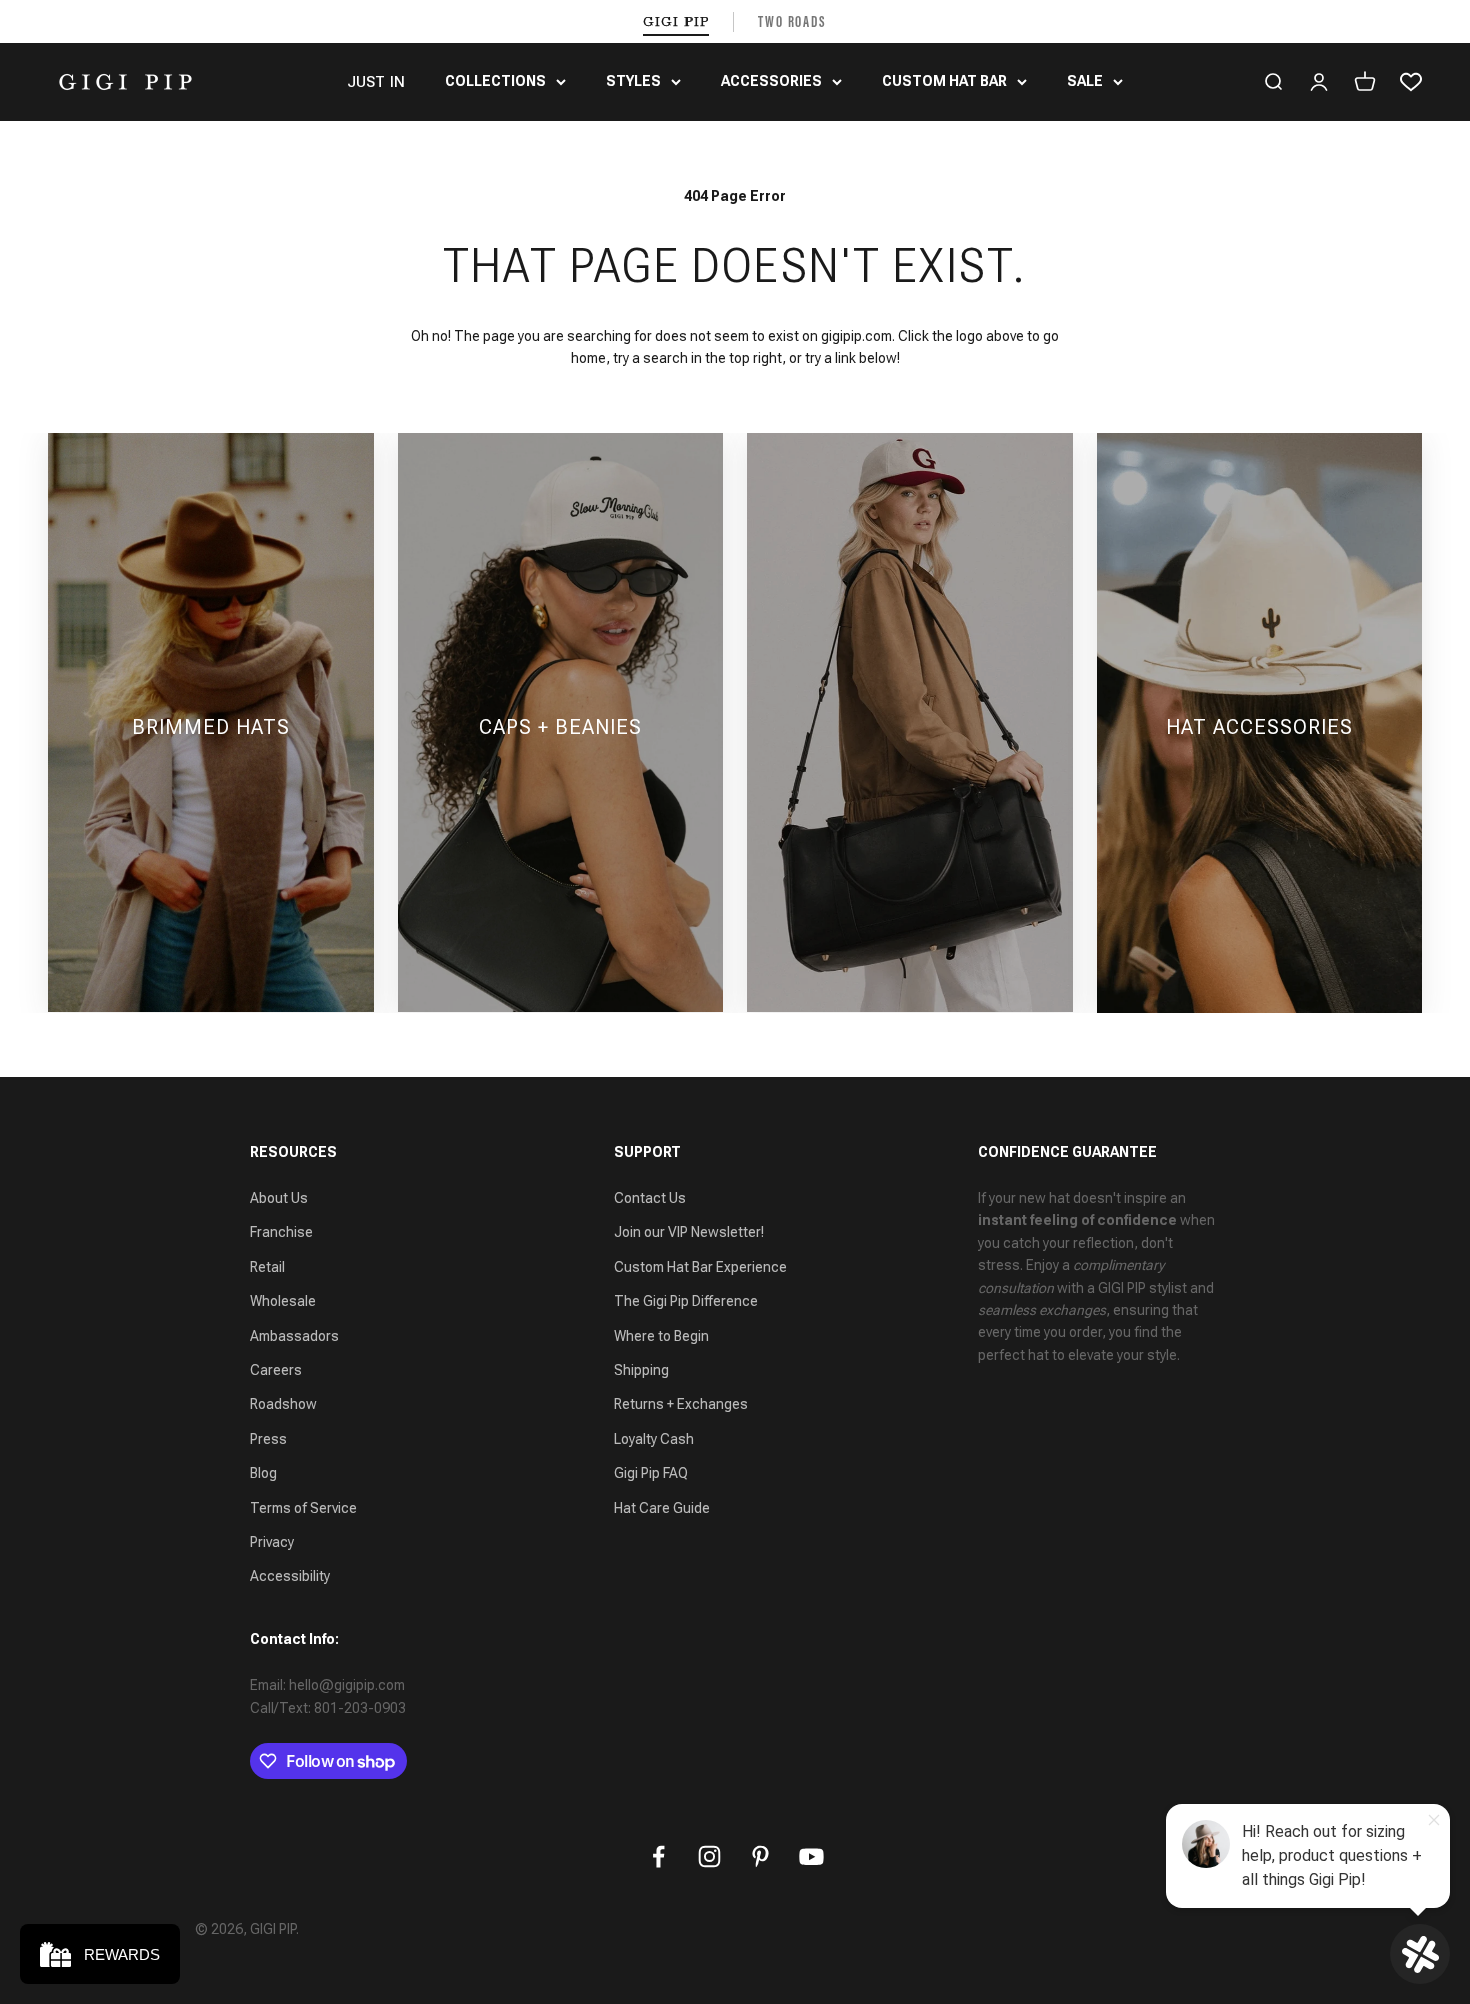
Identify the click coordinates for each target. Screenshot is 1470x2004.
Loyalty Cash (654, 1439)
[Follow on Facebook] (658, 1856)
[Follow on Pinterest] (760, 1856)
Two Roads (792, 21)
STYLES (633, 81)
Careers (276, 1370)
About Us (279, 1198)
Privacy (272, 1542)
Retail (267, 1267)
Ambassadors (294, 1336)
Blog (263, 1473)
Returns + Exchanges (681, 1404)
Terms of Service (303, 1508)
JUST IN (376, 82)
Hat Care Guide (662, 1508)
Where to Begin (661, 1336)
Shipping (641, 1370)
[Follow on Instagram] (709, 1856)
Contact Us (650, 1198)
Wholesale (283, 1301)
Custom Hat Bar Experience (700, 1267)
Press (268, 1439)
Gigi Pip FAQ (651, 1473)
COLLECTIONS (495, 81)
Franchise (281, 1232)
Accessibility (290, 1576)
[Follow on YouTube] (811, 1856)
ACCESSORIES (771, 81)
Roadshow (283, 1404)
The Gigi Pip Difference (686, 1301)
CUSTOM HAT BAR (944, 81)
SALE (1085, 81)
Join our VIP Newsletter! (689, 1232)
